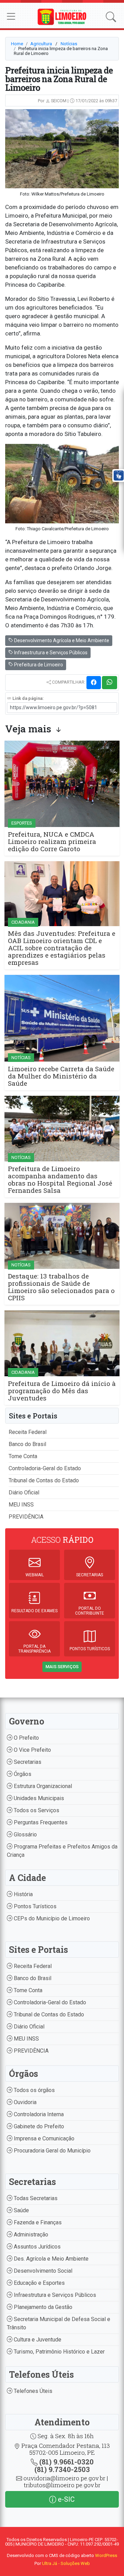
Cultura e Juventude (37, 2340)
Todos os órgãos (34, 2090)
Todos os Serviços (36, 1810)
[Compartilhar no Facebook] (94, 683)
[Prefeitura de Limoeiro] (62, 16)
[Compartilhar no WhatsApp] (110, 683)
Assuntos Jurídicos (37, 2247)
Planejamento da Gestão (42, 2307)
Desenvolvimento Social (42, 2271)
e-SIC (65, 2499)
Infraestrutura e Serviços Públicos (50, 653)
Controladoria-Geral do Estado (45, 1468)
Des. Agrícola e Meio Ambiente (50, 2259)
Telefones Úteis (32, 2391)
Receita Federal (28, 1432)
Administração (30, 2235)
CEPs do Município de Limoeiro (51, 1918)
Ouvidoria (24, 2102)
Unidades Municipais (38, 1798)
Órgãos (22, 1774)
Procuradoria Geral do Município (51, 2151)
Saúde (21, 2210)
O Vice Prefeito (32, 1750)
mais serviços (62, 1667)
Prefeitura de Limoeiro (38, 665)
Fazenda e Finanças (37, 2222)
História (23, 1894)
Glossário (25, 1834)
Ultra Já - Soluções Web (66, 2563)
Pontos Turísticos (34, 1906)
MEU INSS (21, 1505)
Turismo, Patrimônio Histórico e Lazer (59, 2352)
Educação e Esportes (39, 2283)
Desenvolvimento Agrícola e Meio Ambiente (61, 640)
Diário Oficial (24, 1493)
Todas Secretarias (35, 2198)
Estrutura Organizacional (42, 1786)
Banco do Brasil (27, 1444)
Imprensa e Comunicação (43, 2138)
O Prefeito (26, 1738)
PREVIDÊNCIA (26, 1517)
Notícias (69, 44)
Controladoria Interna (38, 2114)
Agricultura (41, 44)
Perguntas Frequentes (40, 1822)
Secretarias (27, 1762)
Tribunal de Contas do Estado (44, 1480)
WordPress (106, 2555)
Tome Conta (23, 1456)
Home (17, 44)
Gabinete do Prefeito (38, 2126)
